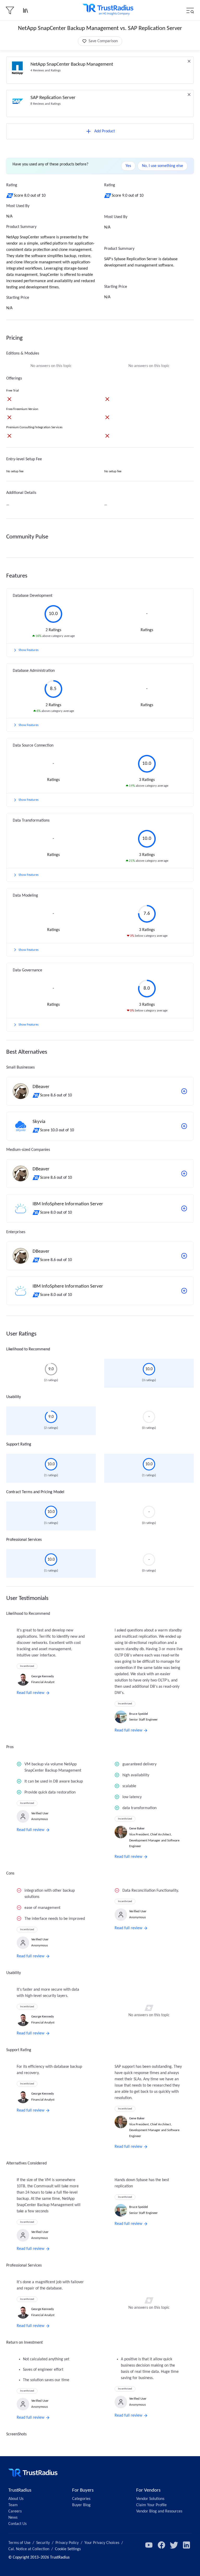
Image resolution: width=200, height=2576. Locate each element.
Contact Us (17, 2524)
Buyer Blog (81, 2505)
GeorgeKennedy (43, 1676)
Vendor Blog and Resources (159, 2511)
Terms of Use (19, 2543)
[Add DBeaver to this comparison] (184, 1091)
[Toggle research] (26, 10)
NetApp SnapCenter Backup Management (72, 64)
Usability (14, 1397)
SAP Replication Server (53, 98)
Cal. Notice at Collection (29, 2549)
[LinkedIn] (186, 2545)
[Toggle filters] (10, 10)
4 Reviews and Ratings (46, 70)
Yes (128, 166)
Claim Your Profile (151, 2505)
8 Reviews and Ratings (46, 104)
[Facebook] (161, 2545)
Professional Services (24, 1540)
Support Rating (19, 1444)
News (13, 2518)
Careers (15, 2511)
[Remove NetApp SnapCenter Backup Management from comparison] (189, 61)
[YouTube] (149, 2545)
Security (43, 2543)
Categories (81, 2499)
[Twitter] (174, 2545)
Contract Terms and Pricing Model (35, 1492)
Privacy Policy (67, 2543)
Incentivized (27, 1666)
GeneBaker (137, 1829)
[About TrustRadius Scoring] (10, 196)
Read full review (30, 1693)
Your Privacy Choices (102, 2543)
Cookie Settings (68, 2549)
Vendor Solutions (150, 2499)
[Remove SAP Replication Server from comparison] (189, 95)
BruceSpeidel (139, 1714)
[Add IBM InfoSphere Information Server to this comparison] (184, 1208)
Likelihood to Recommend (28, 1349)
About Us (16, 2499)
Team (13, 2505)
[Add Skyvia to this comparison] (184, 1126)
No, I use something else (162, 166)
